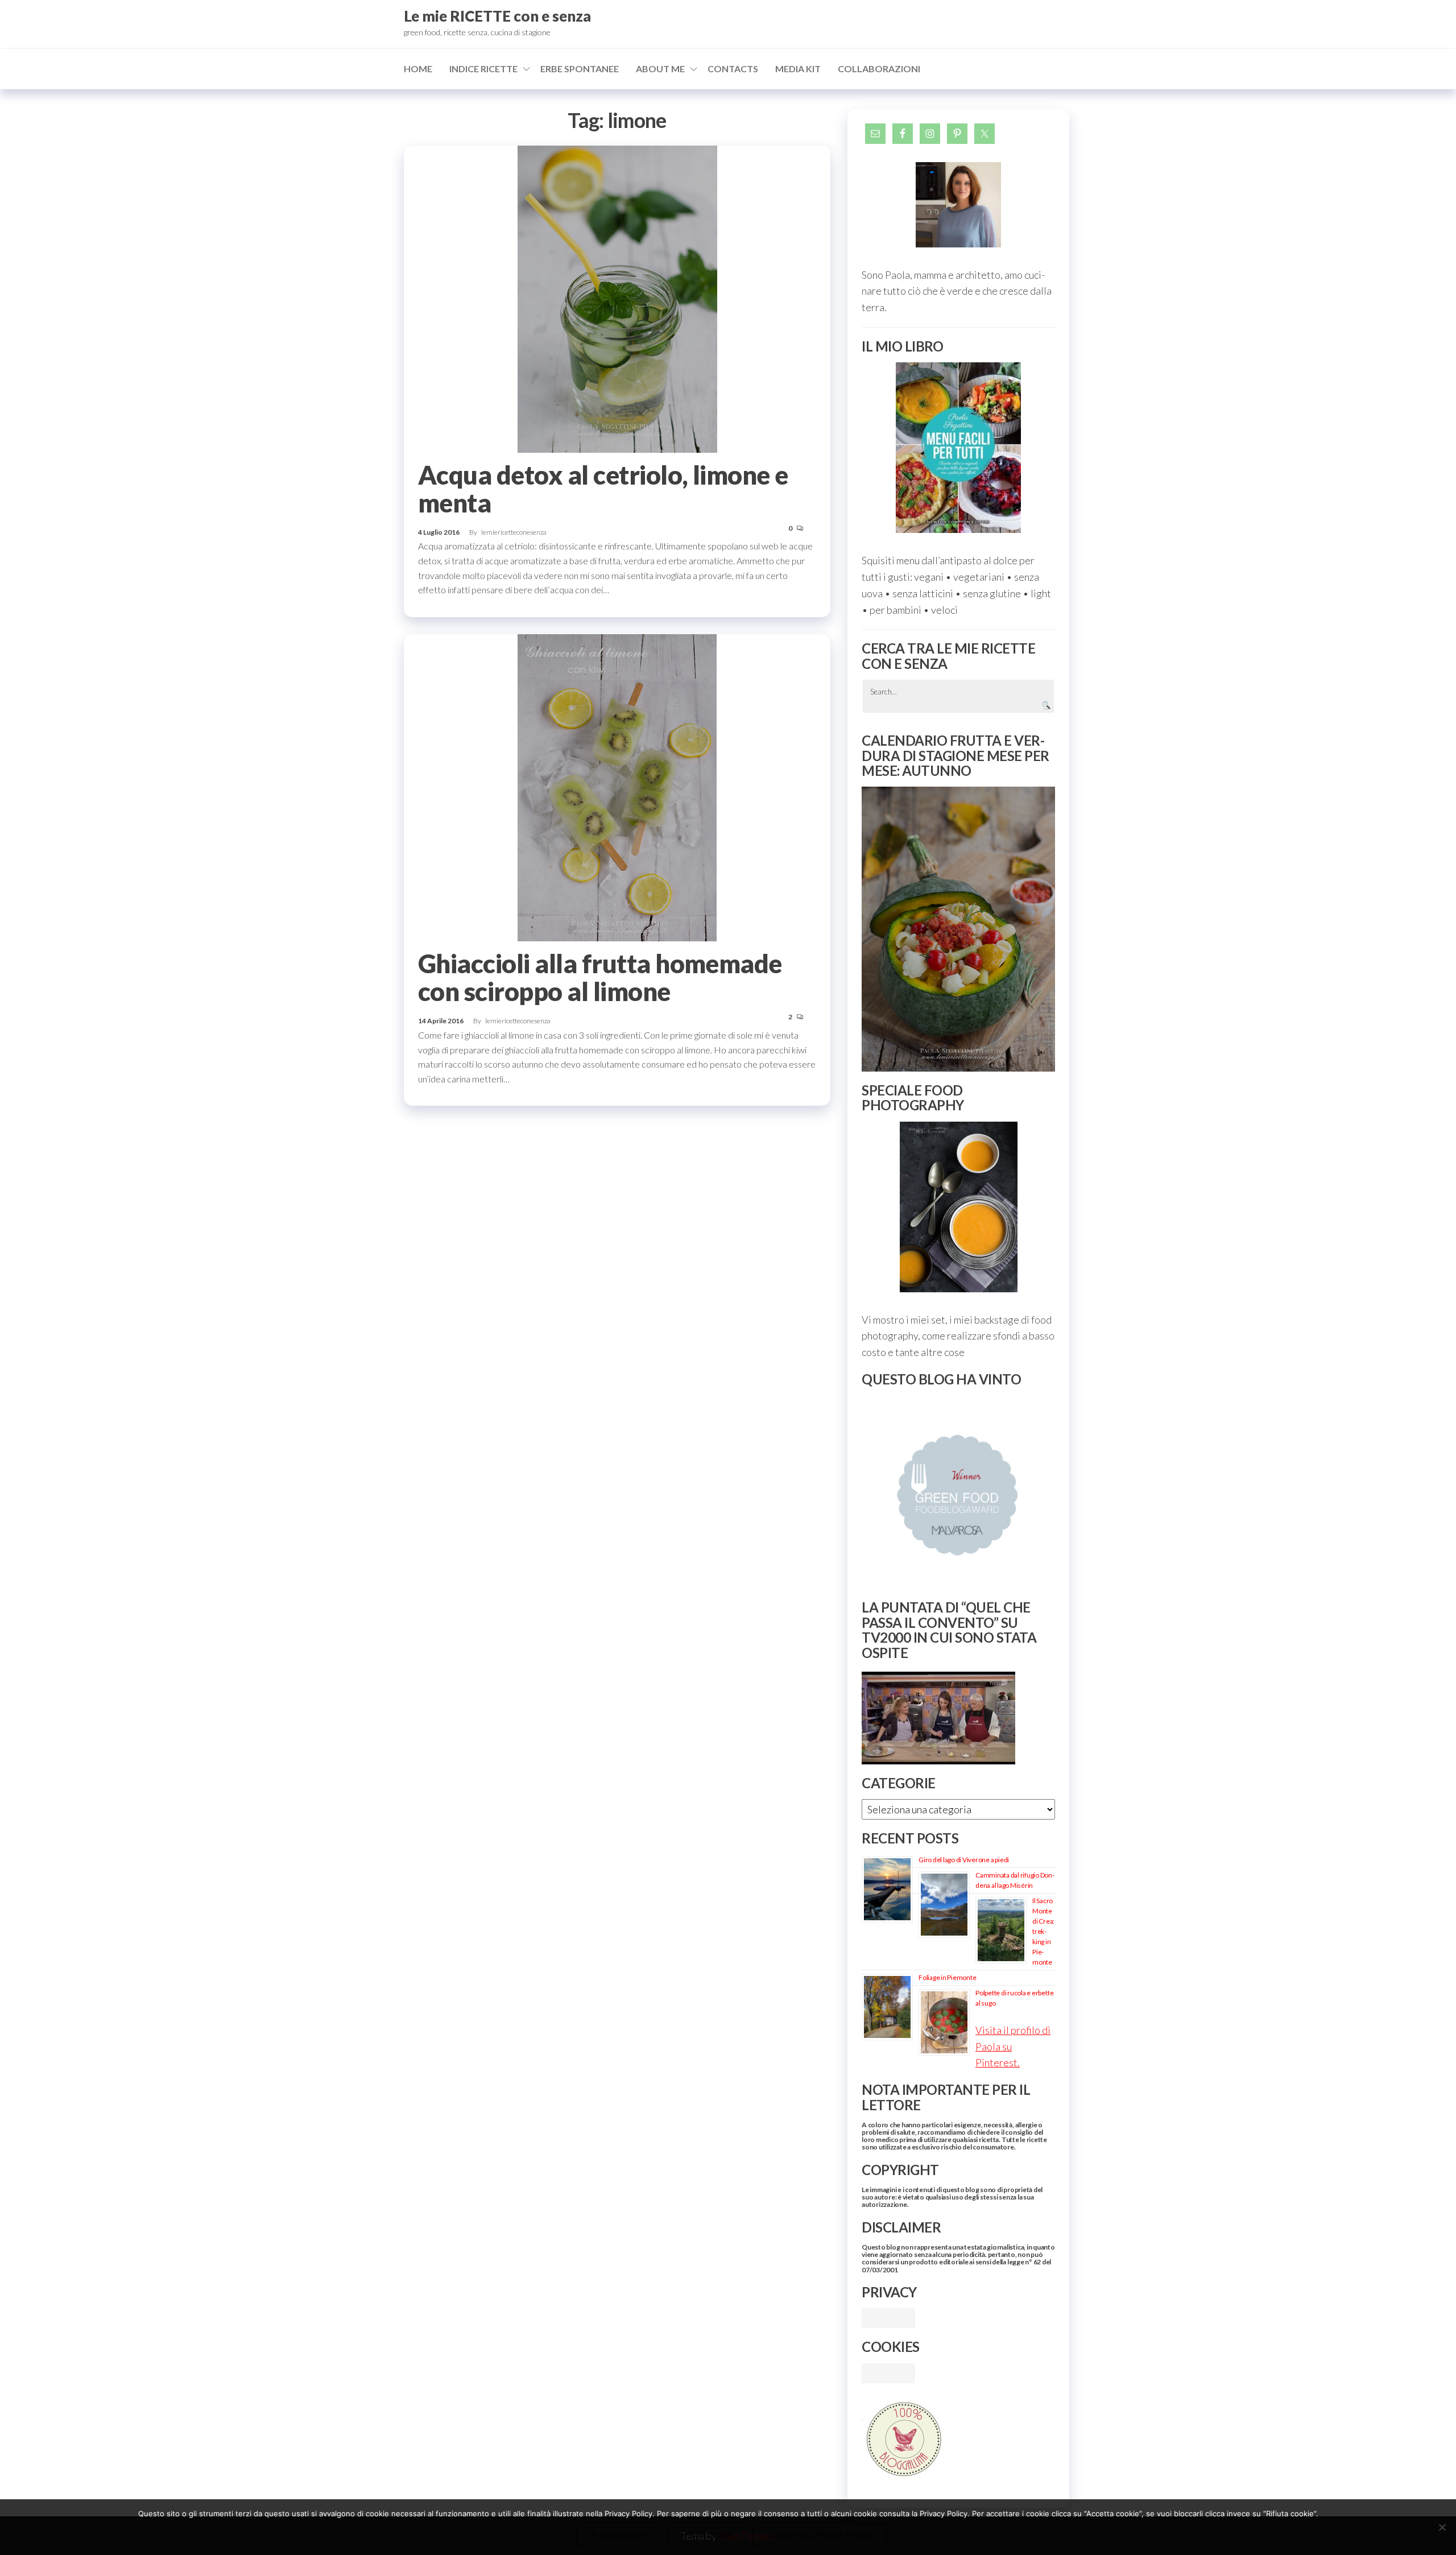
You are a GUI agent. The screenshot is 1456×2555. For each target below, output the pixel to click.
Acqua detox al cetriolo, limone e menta (603, 489)
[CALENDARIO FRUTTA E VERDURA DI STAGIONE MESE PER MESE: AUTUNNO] (958, 929)
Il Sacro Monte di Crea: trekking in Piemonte (1043, 1931)
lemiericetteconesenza (514, 532)
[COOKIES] (888, 2372)
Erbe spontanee (580, 69)
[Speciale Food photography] (958, 1207)
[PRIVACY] (888, 2317)
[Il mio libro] (958, 448)
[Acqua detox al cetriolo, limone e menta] (617, 298)
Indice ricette (483, 69)
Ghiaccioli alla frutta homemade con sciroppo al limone (600, 977)
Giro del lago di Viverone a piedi (964, 1860)
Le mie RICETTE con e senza (497, 16)
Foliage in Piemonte (947, 1977)
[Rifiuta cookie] (1442, 2527)
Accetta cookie (619, 2534)
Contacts (733, 69)
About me (660, 69)
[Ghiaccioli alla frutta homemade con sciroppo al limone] (617, 787)
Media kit (798, 69)
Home (418, 69)
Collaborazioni (879, 69)
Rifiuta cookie (707, 2534)
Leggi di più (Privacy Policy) (819, 2534)
